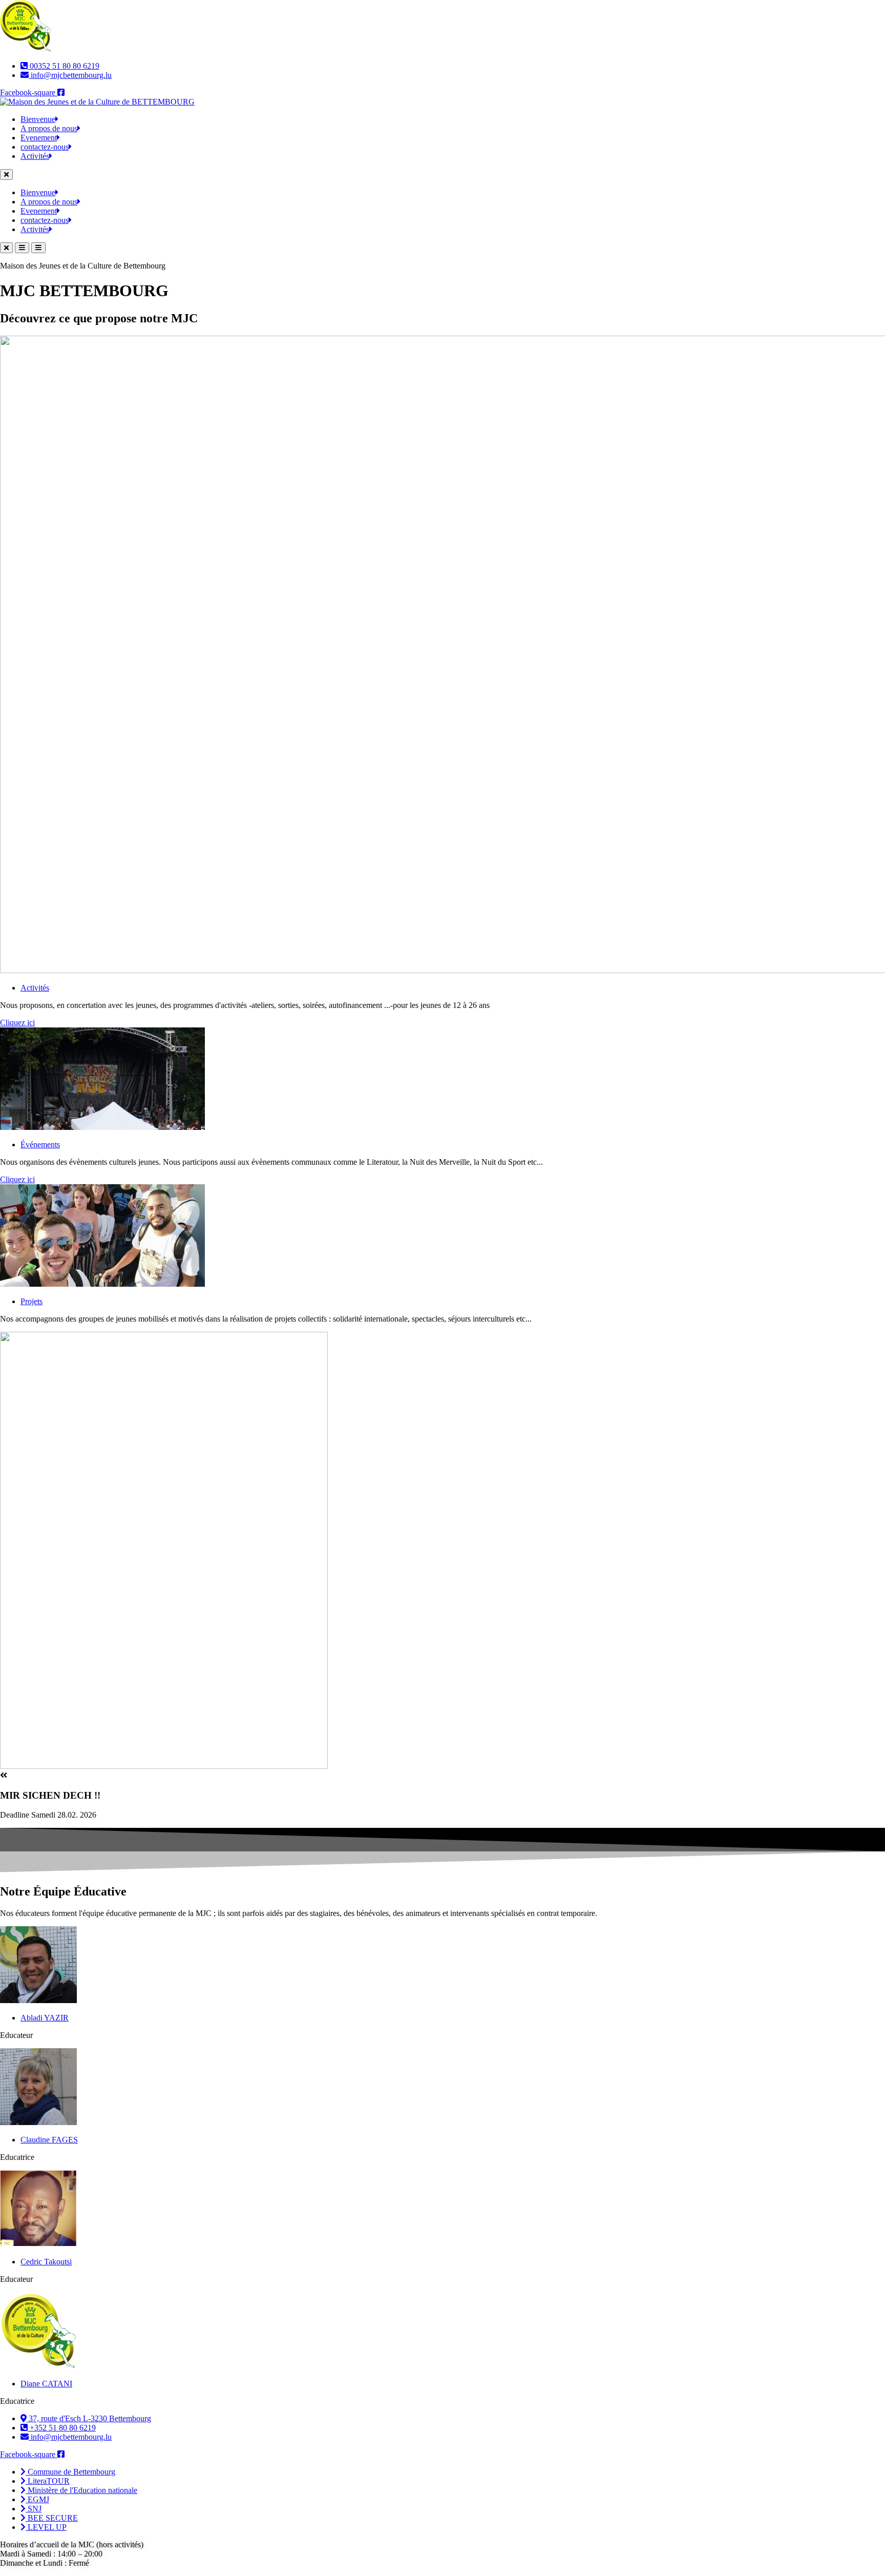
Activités (35, 156)
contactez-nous (45, 147)
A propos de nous (49, 128)
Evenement (39, 138)
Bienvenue (38, 119)
